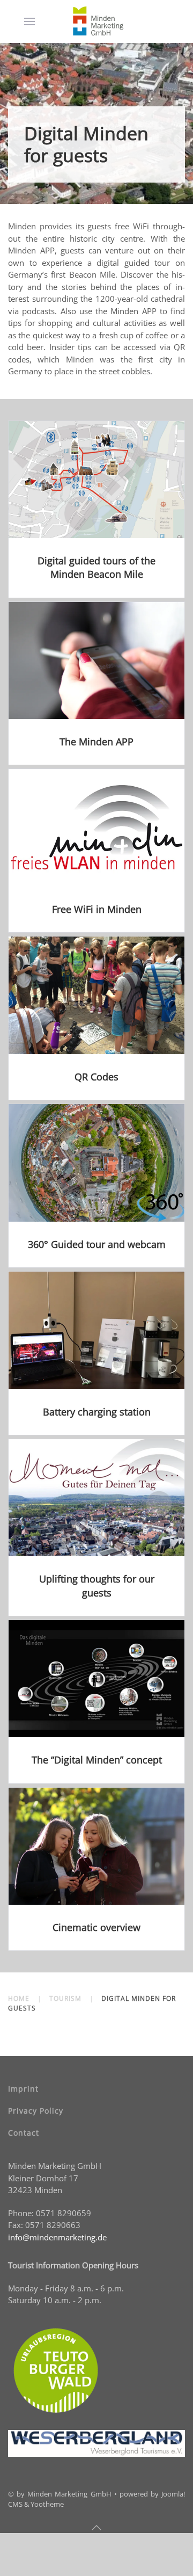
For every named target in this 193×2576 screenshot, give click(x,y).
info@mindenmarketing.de (57, 2237)
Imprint (23, 2089)
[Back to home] (99, 21)
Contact (24, 2133)
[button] (29, 21)
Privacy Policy (36, 2111)
